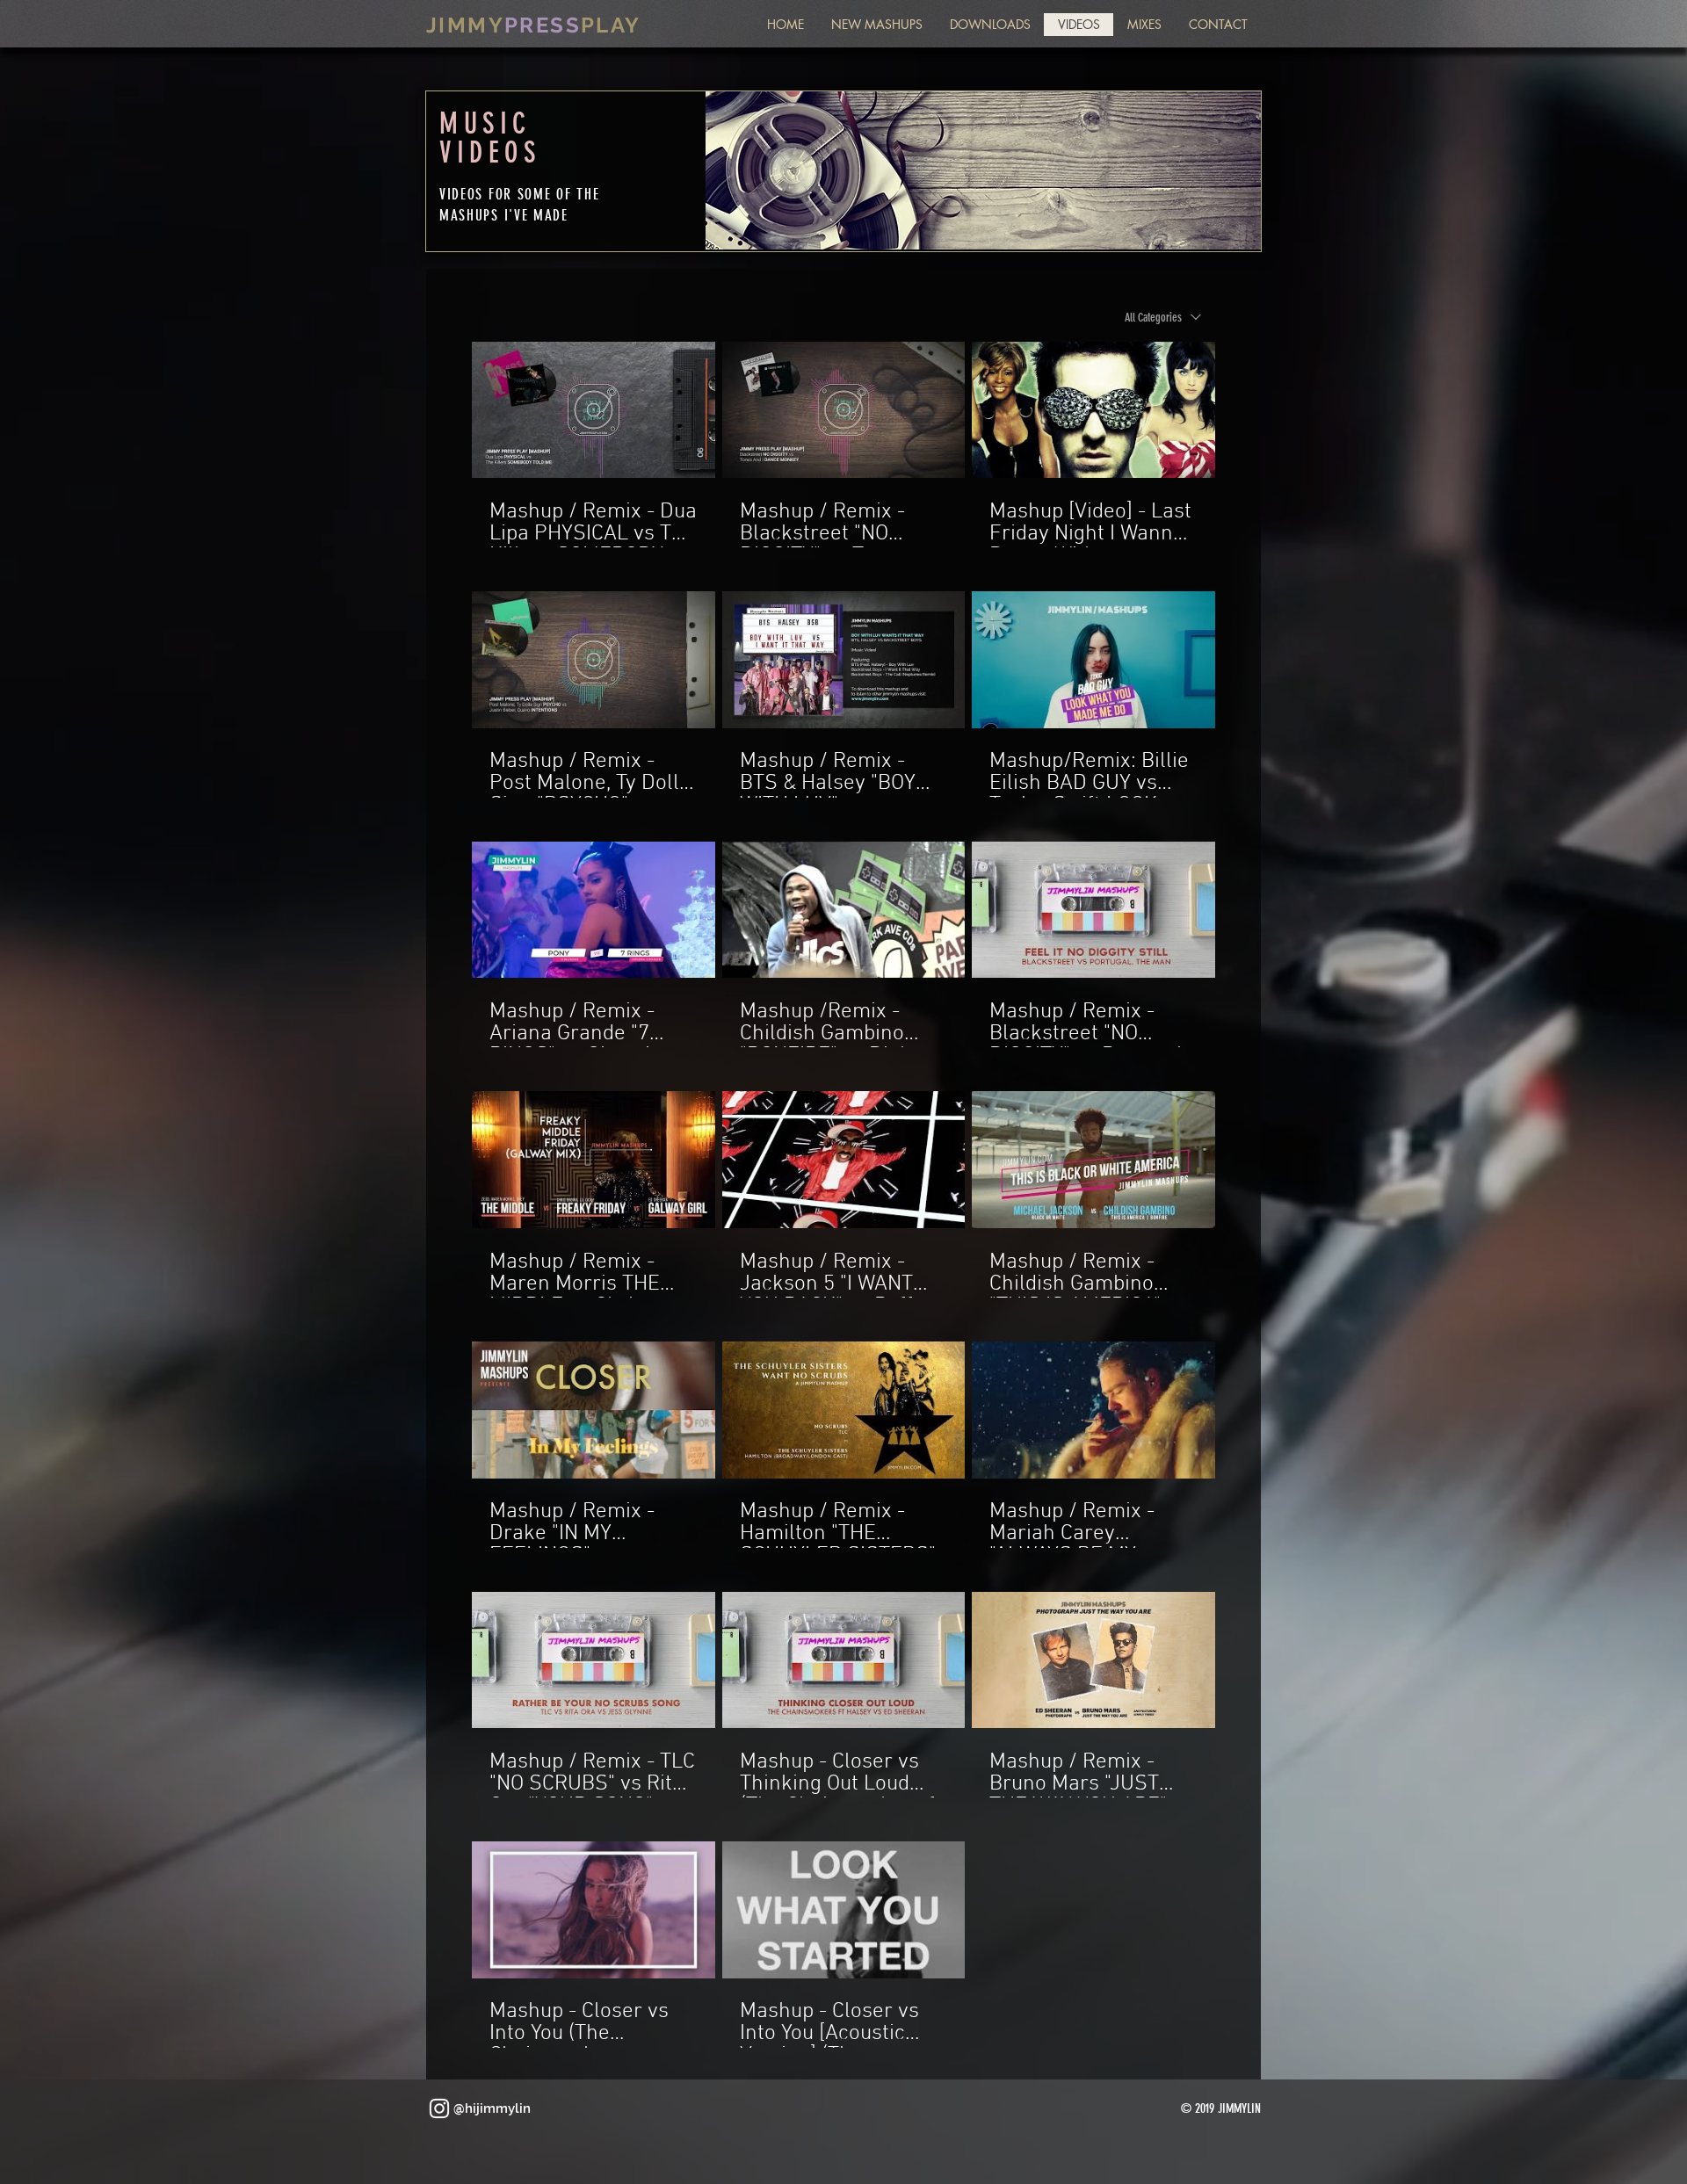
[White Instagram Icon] (439, 2108)
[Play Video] (593, 409)
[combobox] (1163, 318)
